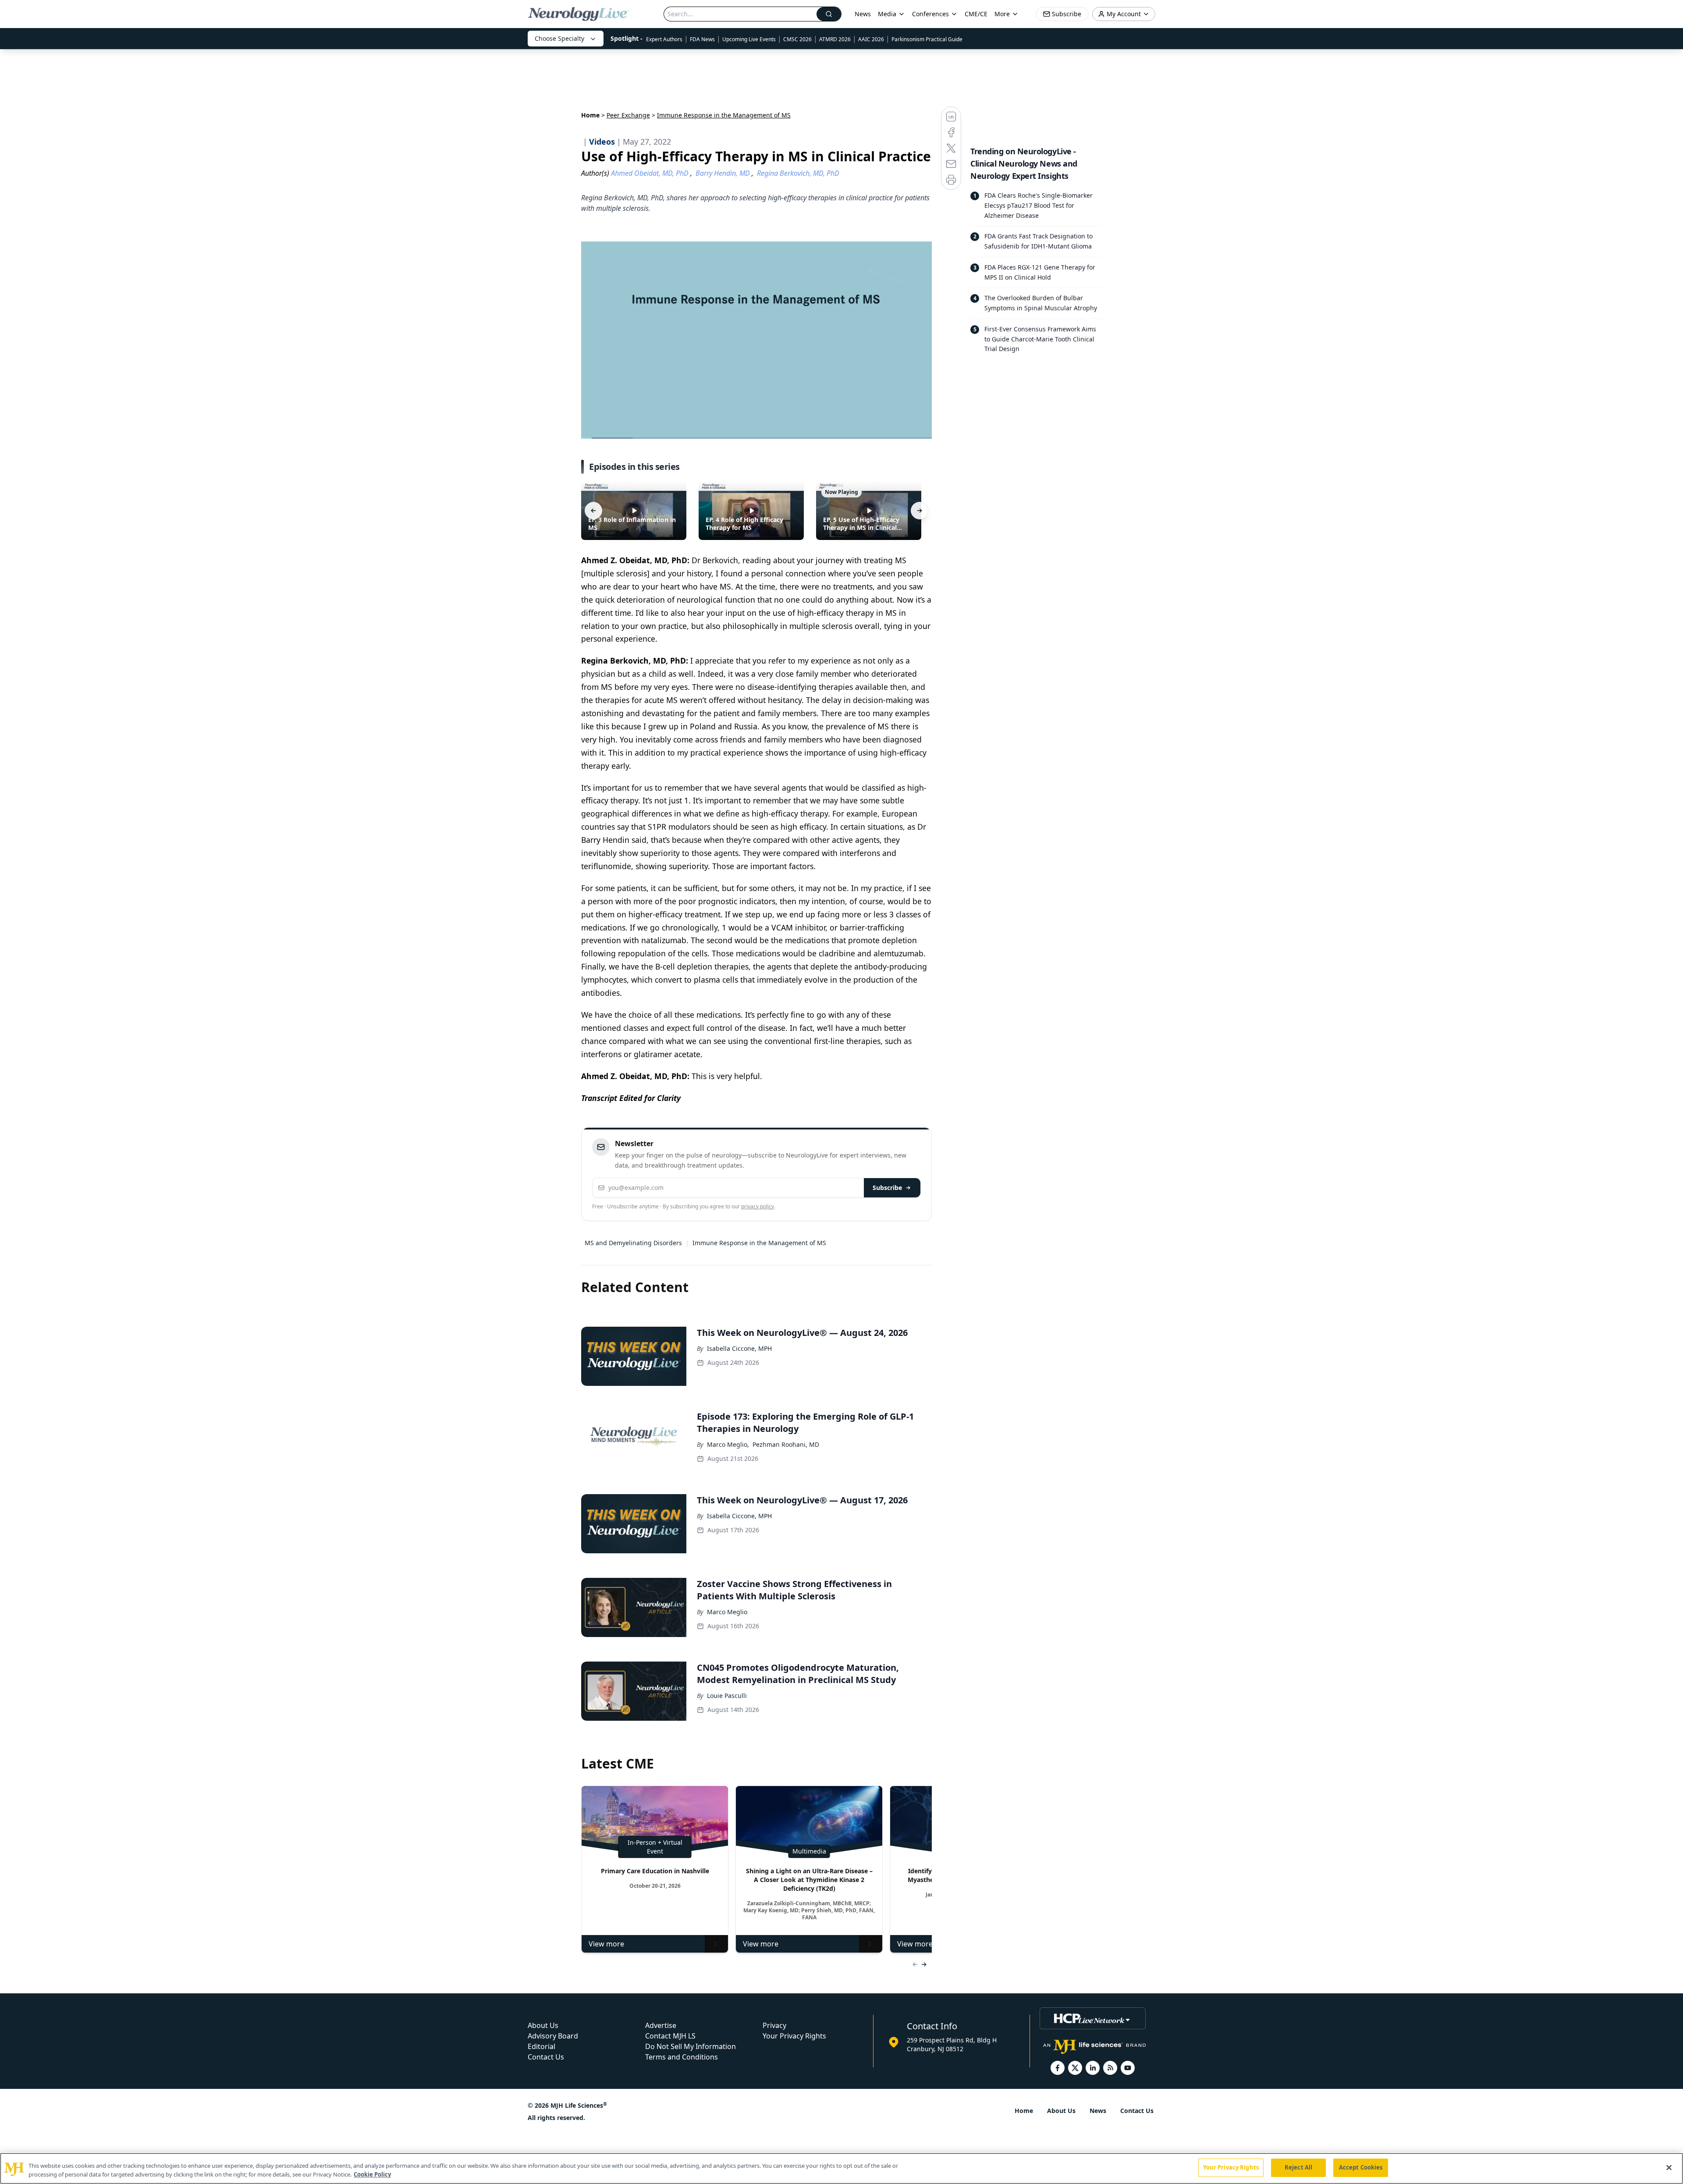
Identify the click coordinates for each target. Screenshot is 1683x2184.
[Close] (1669, 2167)
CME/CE (976, 14)
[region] (841, 2168)
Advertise (661, 2025)
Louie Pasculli (727, 1696)
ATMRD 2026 (835, 39)
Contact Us (546, 2057)
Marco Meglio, (728, 1444)
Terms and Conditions (682, 2057)
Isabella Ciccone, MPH (739, 1348)
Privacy (774, 2025)
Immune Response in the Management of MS (759, 1243)
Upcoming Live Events (749, 39)
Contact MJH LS (670, 2036)
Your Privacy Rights (794, 2036)
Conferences (930, 14)
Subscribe (887, 1188)
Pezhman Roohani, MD (786, 1444)
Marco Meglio (727, 1612)
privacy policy (758, 1206)
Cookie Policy (372, 2174)
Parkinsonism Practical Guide (927, 39)
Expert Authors (664, 39)
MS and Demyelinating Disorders (633, 1243)
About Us (543, 2025)
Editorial (541, 2046)
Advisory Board (553, 2036)
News (863, 14)
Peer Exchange (628, 115)
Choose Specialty (559, 38)
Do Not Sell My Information (691, 2046)
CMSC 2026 (797, 39)
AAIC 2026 (871, 39)
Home (590, 115)
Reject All (1298, 2167)
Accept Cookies (1361, 2167)
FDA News (702, 39)
